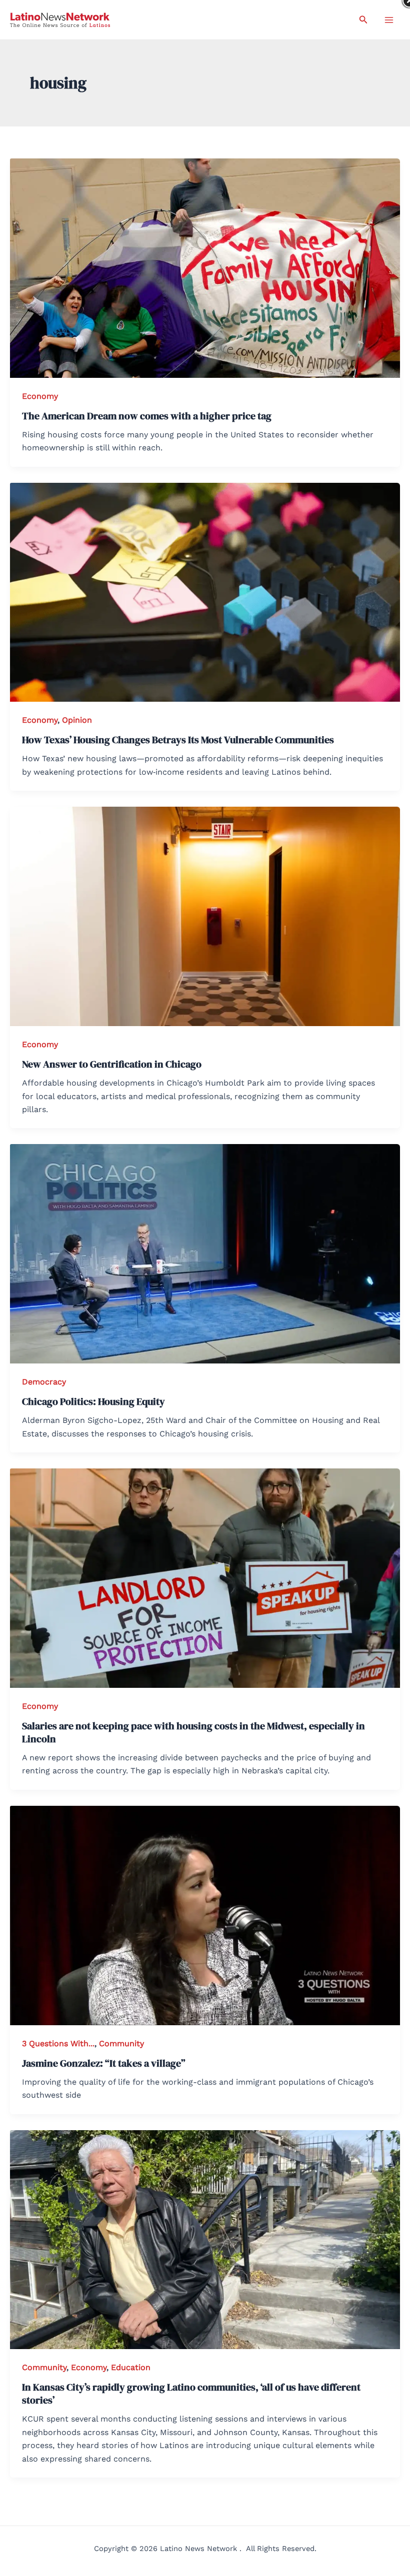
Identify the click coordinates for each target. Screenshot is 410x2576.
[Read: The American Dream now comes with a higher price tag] (205, 267)
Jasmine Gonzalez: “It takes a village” (104, 2063)
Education (131, 2367)
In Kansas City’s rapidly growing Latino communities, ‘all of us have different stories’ (191, 2394)
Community (121, 2043)
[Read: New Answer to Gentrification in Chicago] (205, 916)
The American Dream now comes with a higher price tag (147, 416)
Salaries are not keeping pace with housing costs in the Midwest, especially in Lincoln (193, 1732)
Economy (40, 396)
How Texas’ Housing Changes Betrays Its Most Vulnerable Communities (178, 740)
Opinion (77, 720)
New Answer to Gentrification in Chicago (112, 1064)
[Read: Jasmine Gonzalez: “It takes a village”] (205, 1915)
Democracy (44, 1382)
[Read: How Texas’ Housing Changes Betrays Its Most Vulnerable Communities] (205, 592)
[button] (363, 20)
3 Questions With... (58, 2043)
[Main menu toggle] (389, 20)
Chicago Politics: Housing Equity (93, 1401)
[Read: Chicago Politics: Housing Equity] (205, 1253)
